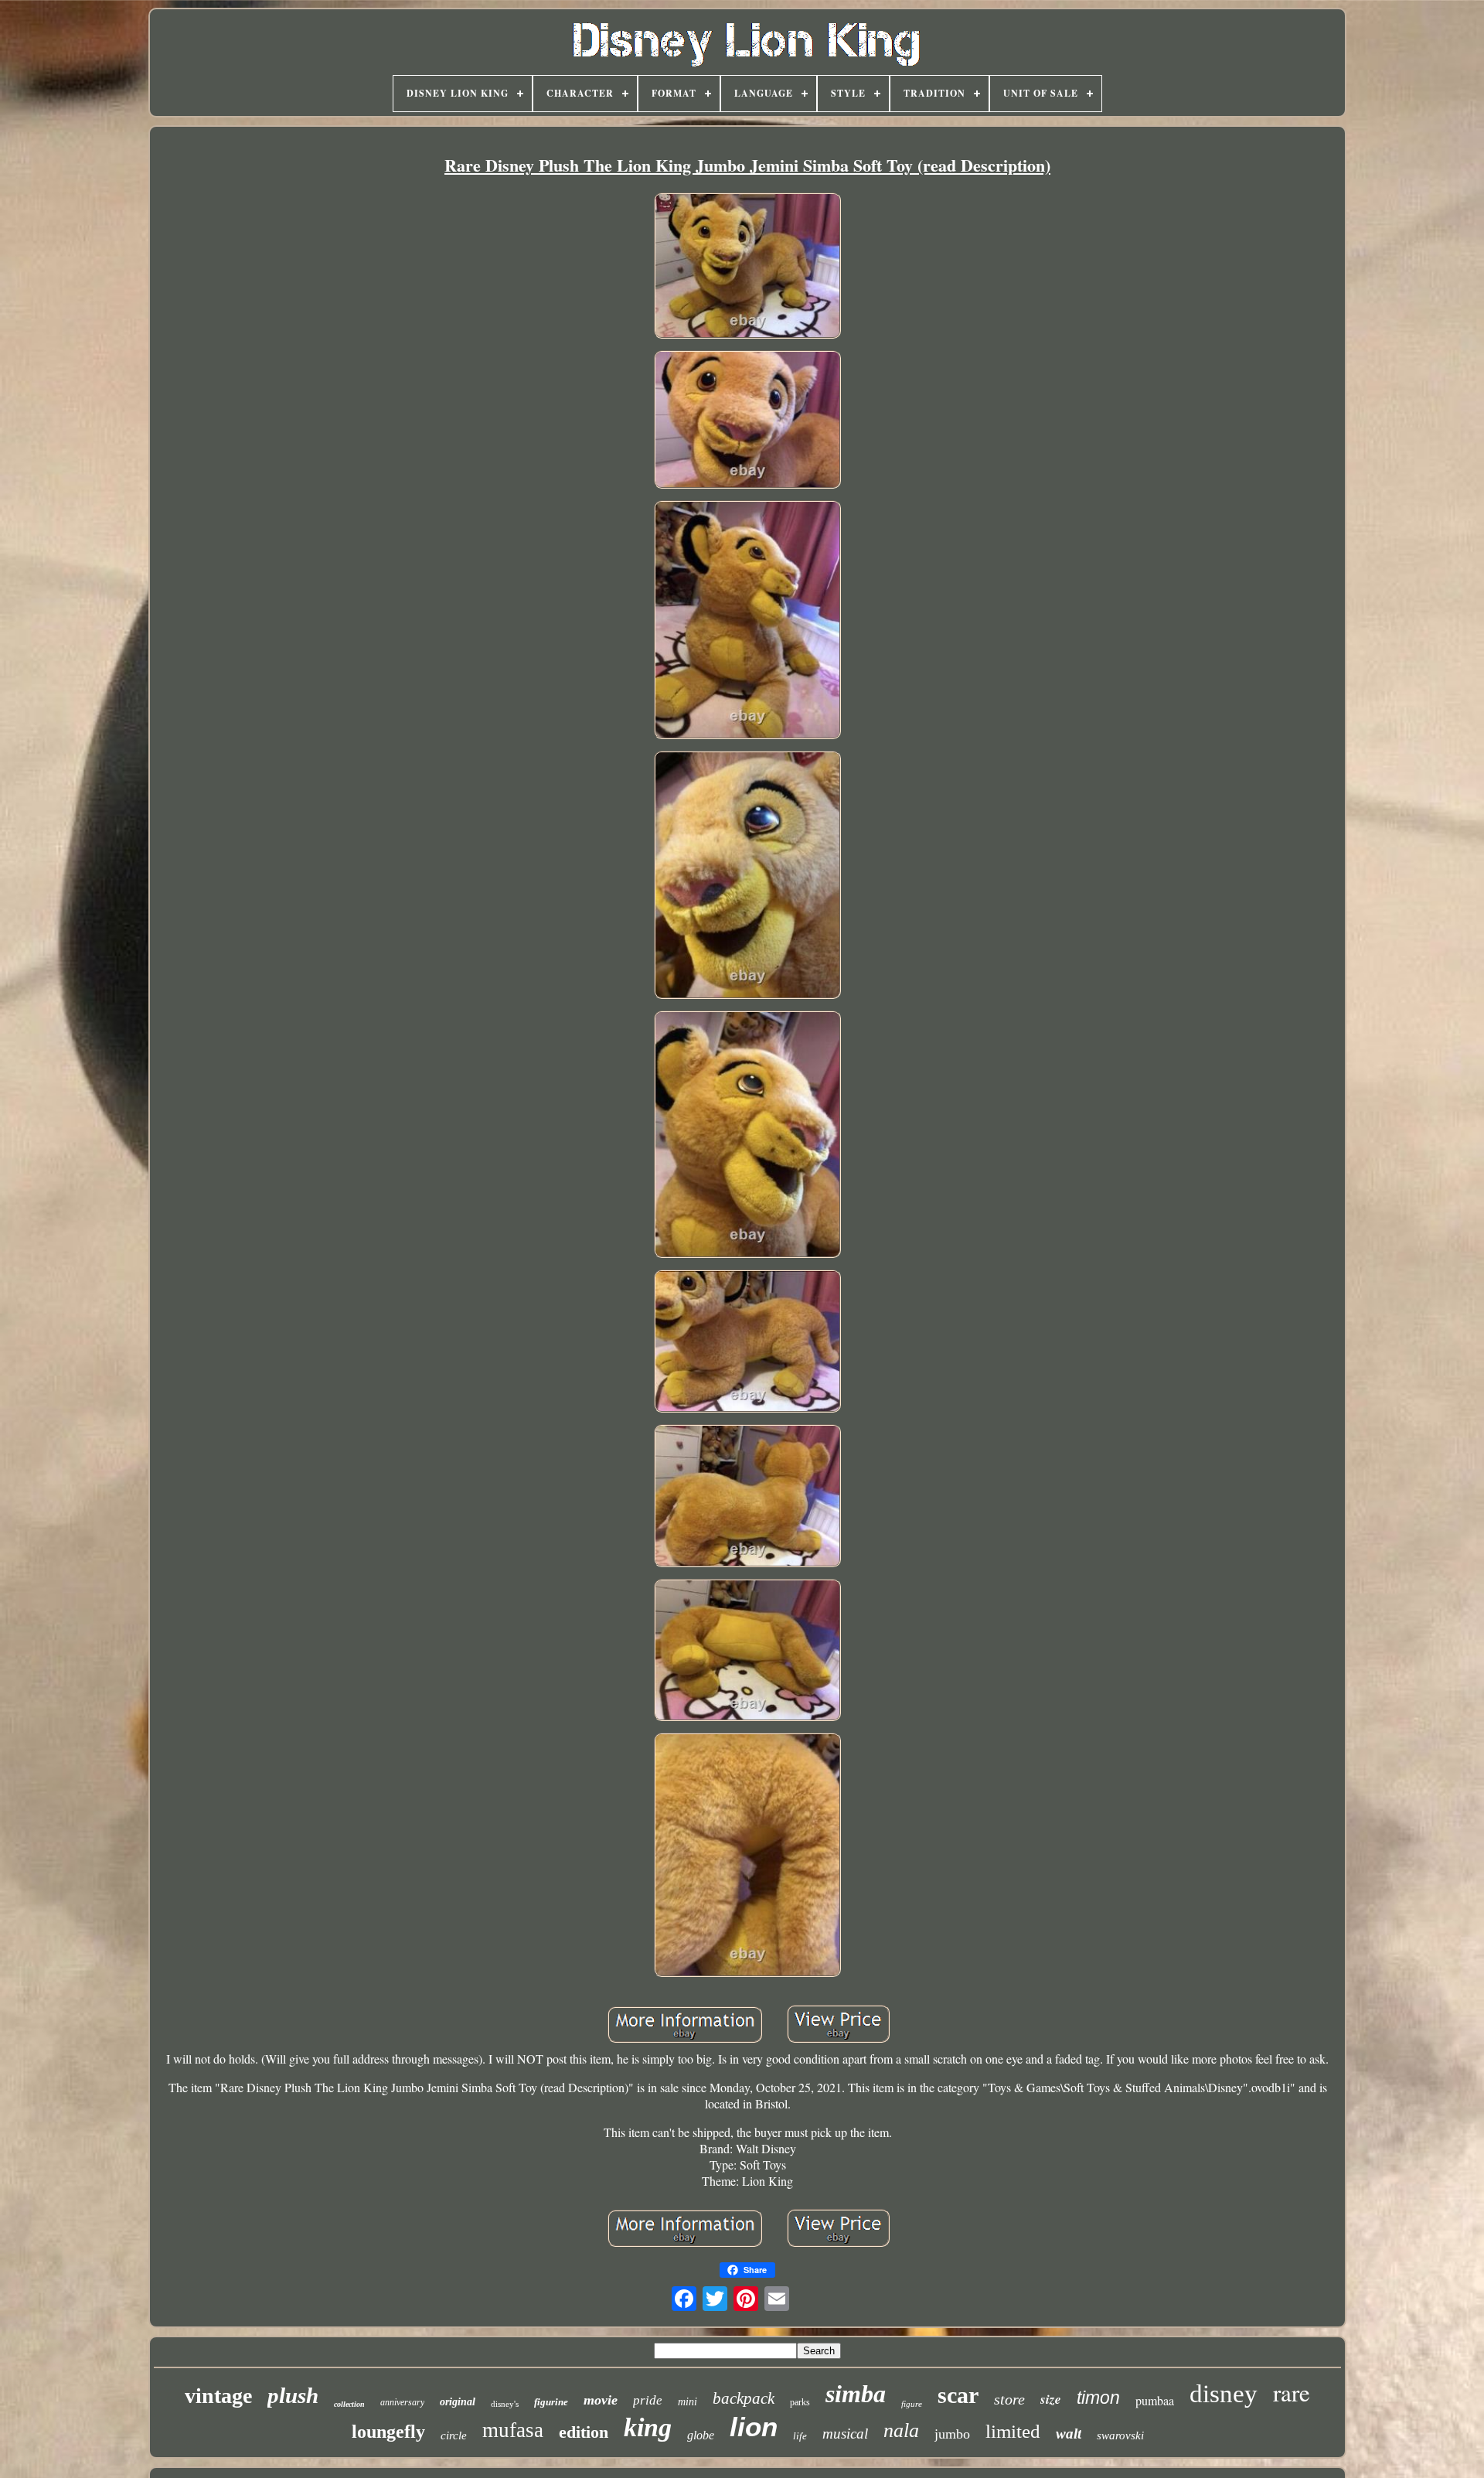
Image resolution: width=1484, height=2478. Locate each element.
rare (1292, 2392)
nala (901, 2430)
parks (800, 2402)
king (648, 2427)
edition (584, 2432)
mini (688, 2402)
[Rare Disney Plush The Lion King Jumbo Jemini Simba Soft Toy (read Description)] (747, 267)
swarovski (1120, 2435)
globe (701, 2435)
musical (845, 2434)
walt (1069, 2434)
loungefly (388, 2432)
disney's (505, 2404)
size (1051, 2399)
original (458, 2402)
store (1009, 2399)
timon (1098, 2398)
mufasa (513, 2430)
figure (912, 2404)
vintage (218, 2396)
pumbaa (1155, 2400)
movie (601, 2400)
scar (958, 2395)
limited (1013, 2431)
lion (754, 2427)
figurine (551, 2402)
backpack (744, 2398)
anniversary (402, 2402)
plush (293, 2395)
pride (648, 2400)
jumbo (952, 2434)
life (800, 2436)
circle (454, 2435)
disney (1224, 2394)
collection (349, 2404)
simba (856, 2394)
